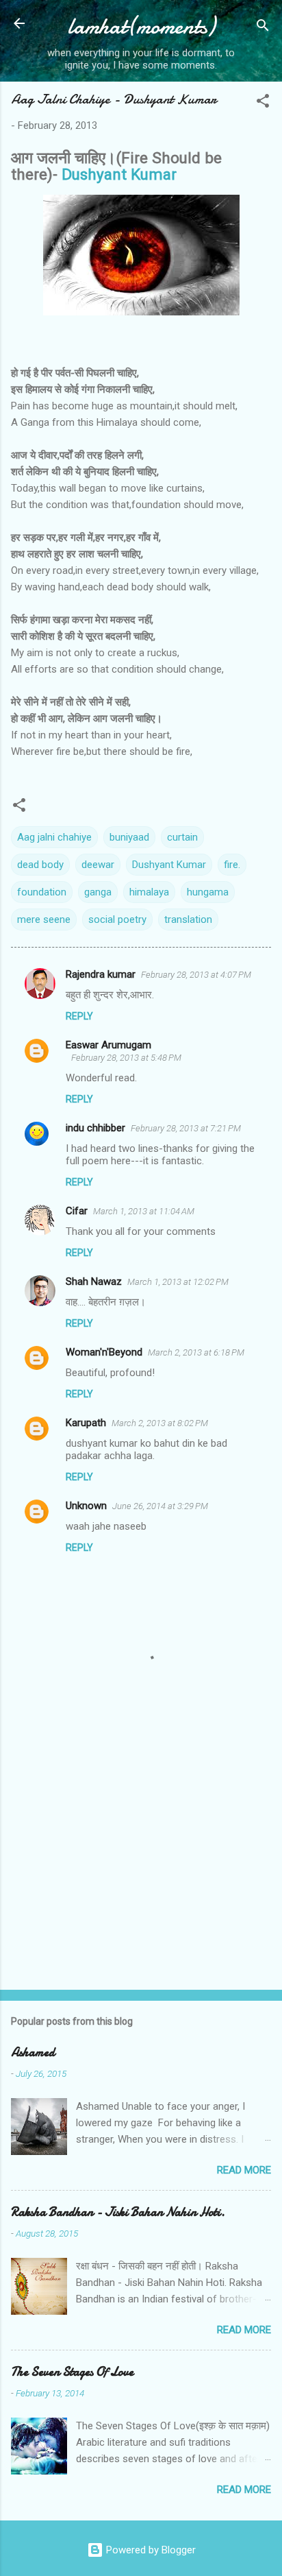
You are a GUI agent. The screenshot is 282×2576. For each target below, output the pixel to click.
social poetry (117, 919)
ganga (98, 892)
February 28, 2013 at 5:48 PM (126, 1058)
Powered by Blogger (150, 2550)
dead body (40, 865)
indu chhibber (95, 1128)
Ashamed (33, 2053)
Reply (79, 1016)
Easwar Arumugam (108, 1045)
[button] (263, 103)
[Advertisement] (141, 1872)
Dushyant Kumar (119, 174)
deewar (98, 865)
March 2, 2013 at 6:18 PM (196, 1352)
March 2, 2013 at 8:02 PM (160, 1423)
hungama (208, 892)
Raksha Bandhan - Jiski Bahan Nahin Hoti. (118, 2212)
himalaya (149, 892)
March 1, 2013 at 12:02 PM (178, 1282)
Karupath (86, 1423)
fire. (232, 865)
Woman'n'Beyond (104, 1352)
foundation (42, 892)
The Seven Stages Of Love (72, 2372)
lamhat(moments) (141, 26)
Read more (244, 2170)
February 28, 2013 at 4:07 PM (196, 975)
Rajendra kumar (101, 974)
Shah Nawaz (94, 1281)
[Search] (263, 28)
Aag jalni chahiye (54, 837)
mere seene (44, 919)
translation (188, 919)
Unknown (86, 1506)
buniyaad (129, 837)
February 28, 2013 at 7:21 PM (186, 1128)
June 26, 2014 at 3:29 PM (160, 1506)
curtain (182, 837)
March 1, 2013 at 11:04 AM (144, 1211)
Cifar (77, 1211)
